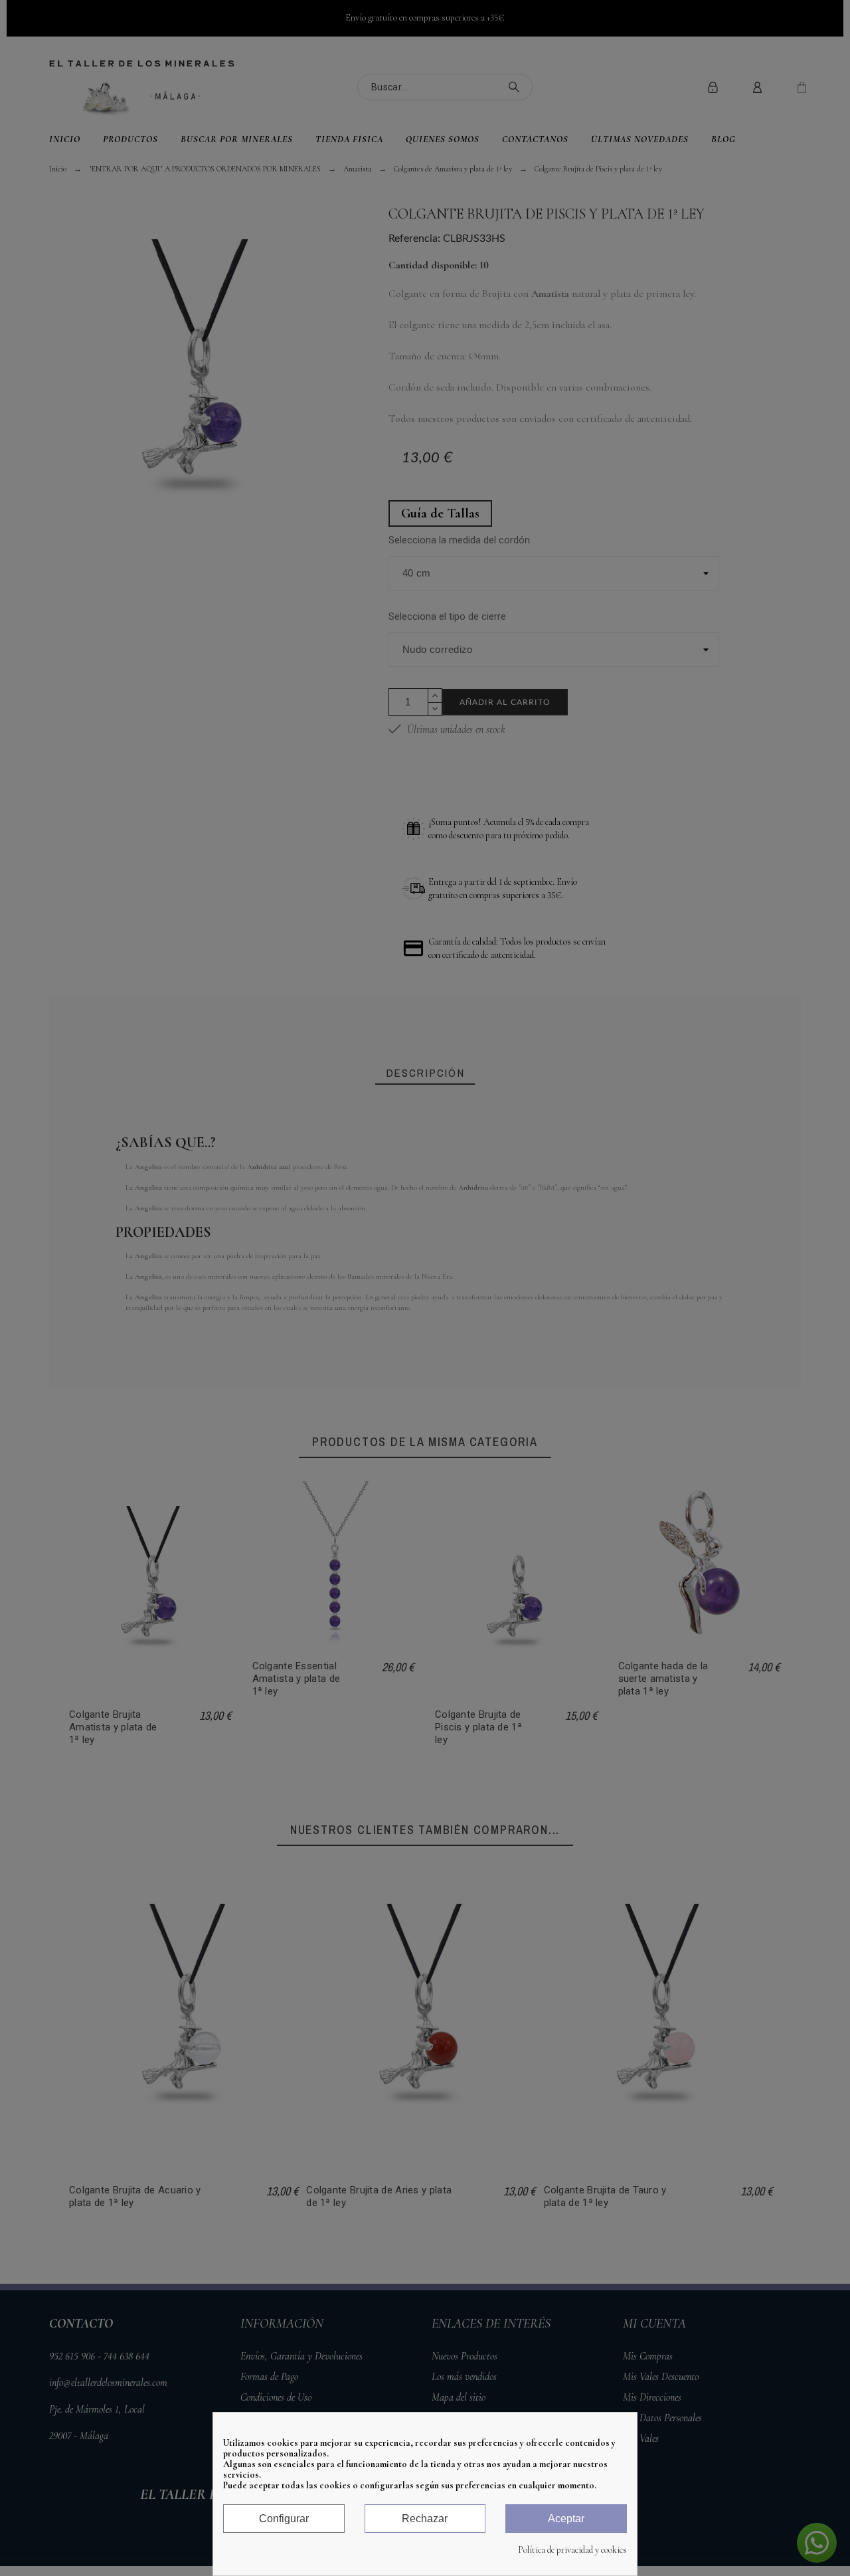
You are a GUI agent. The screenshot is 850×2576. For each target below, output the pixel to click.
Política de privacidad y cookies (572, 2550)
